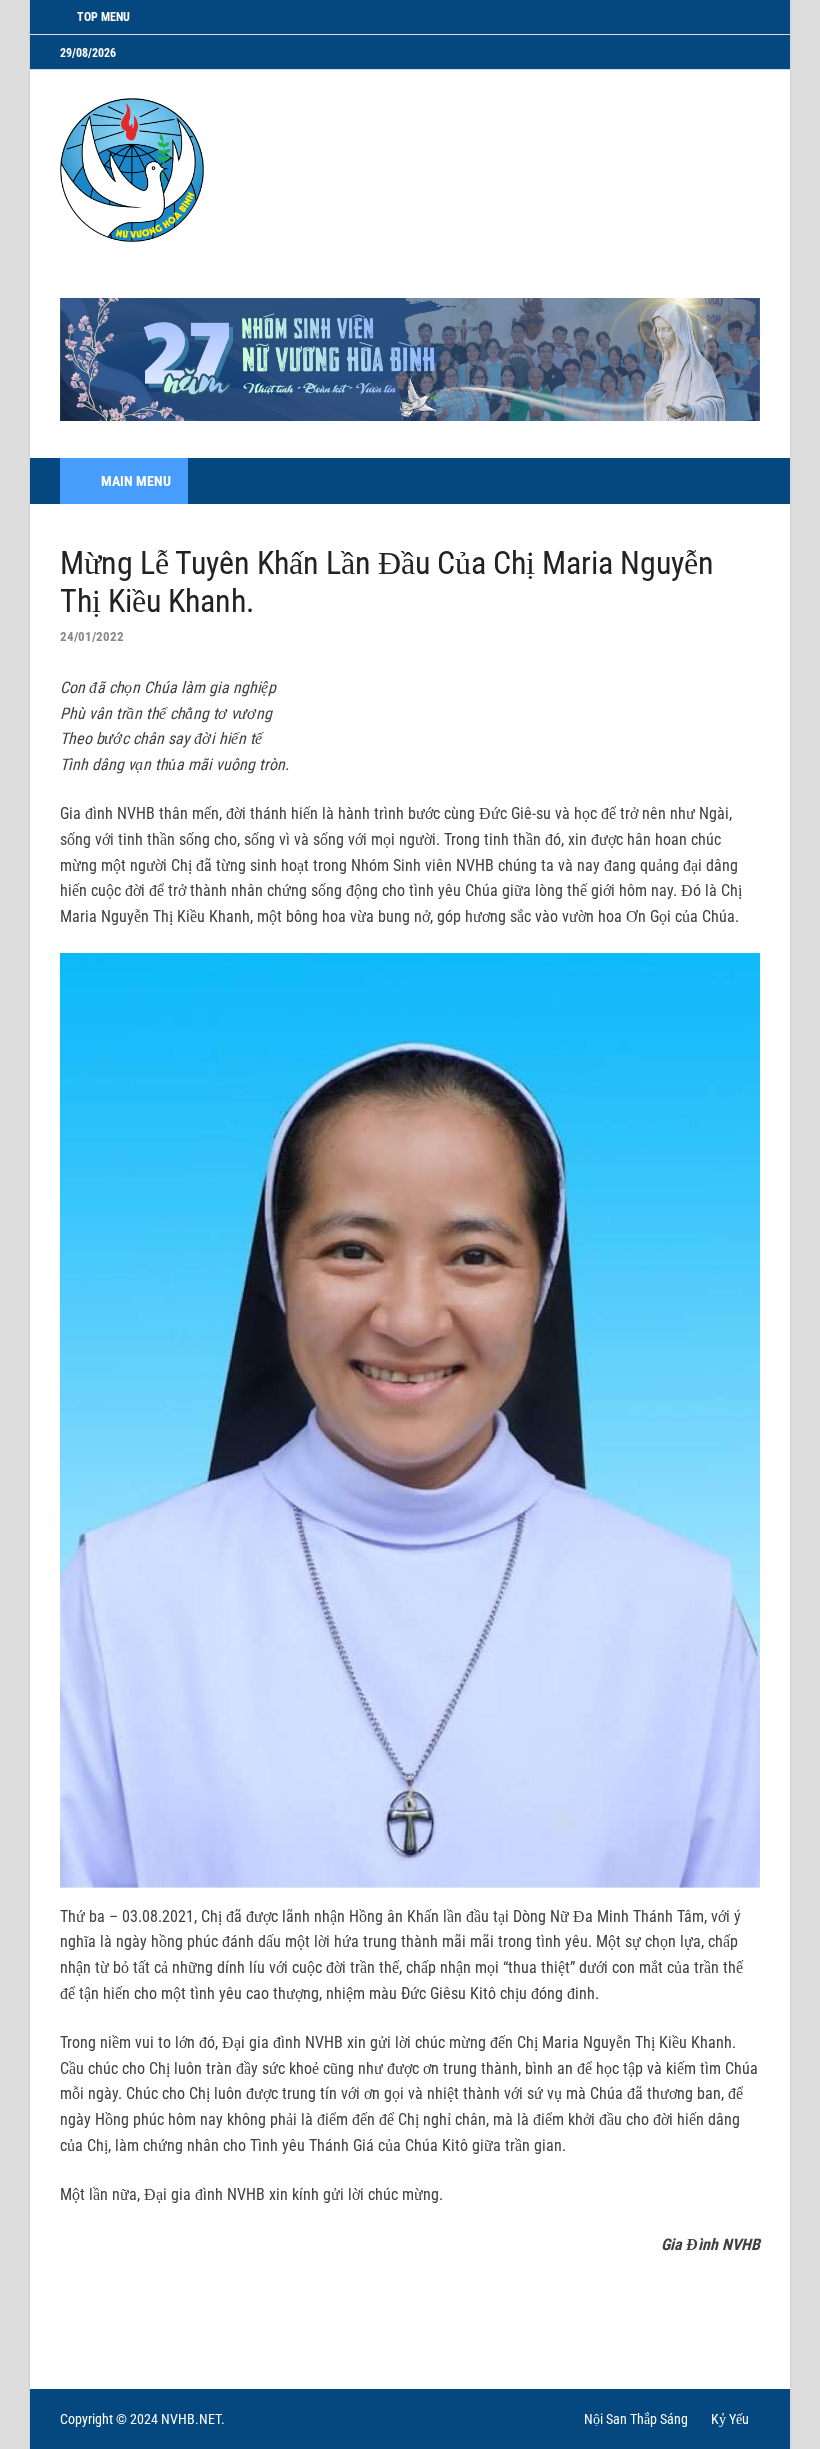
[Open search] (740, 481)
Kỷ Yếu (730, 2419)
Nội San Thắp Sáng (636, 2419)
